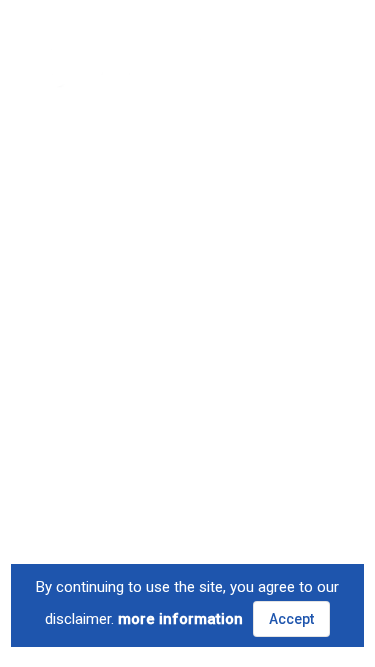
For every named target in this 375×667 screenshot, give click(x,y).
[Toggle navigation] (316, 50)
